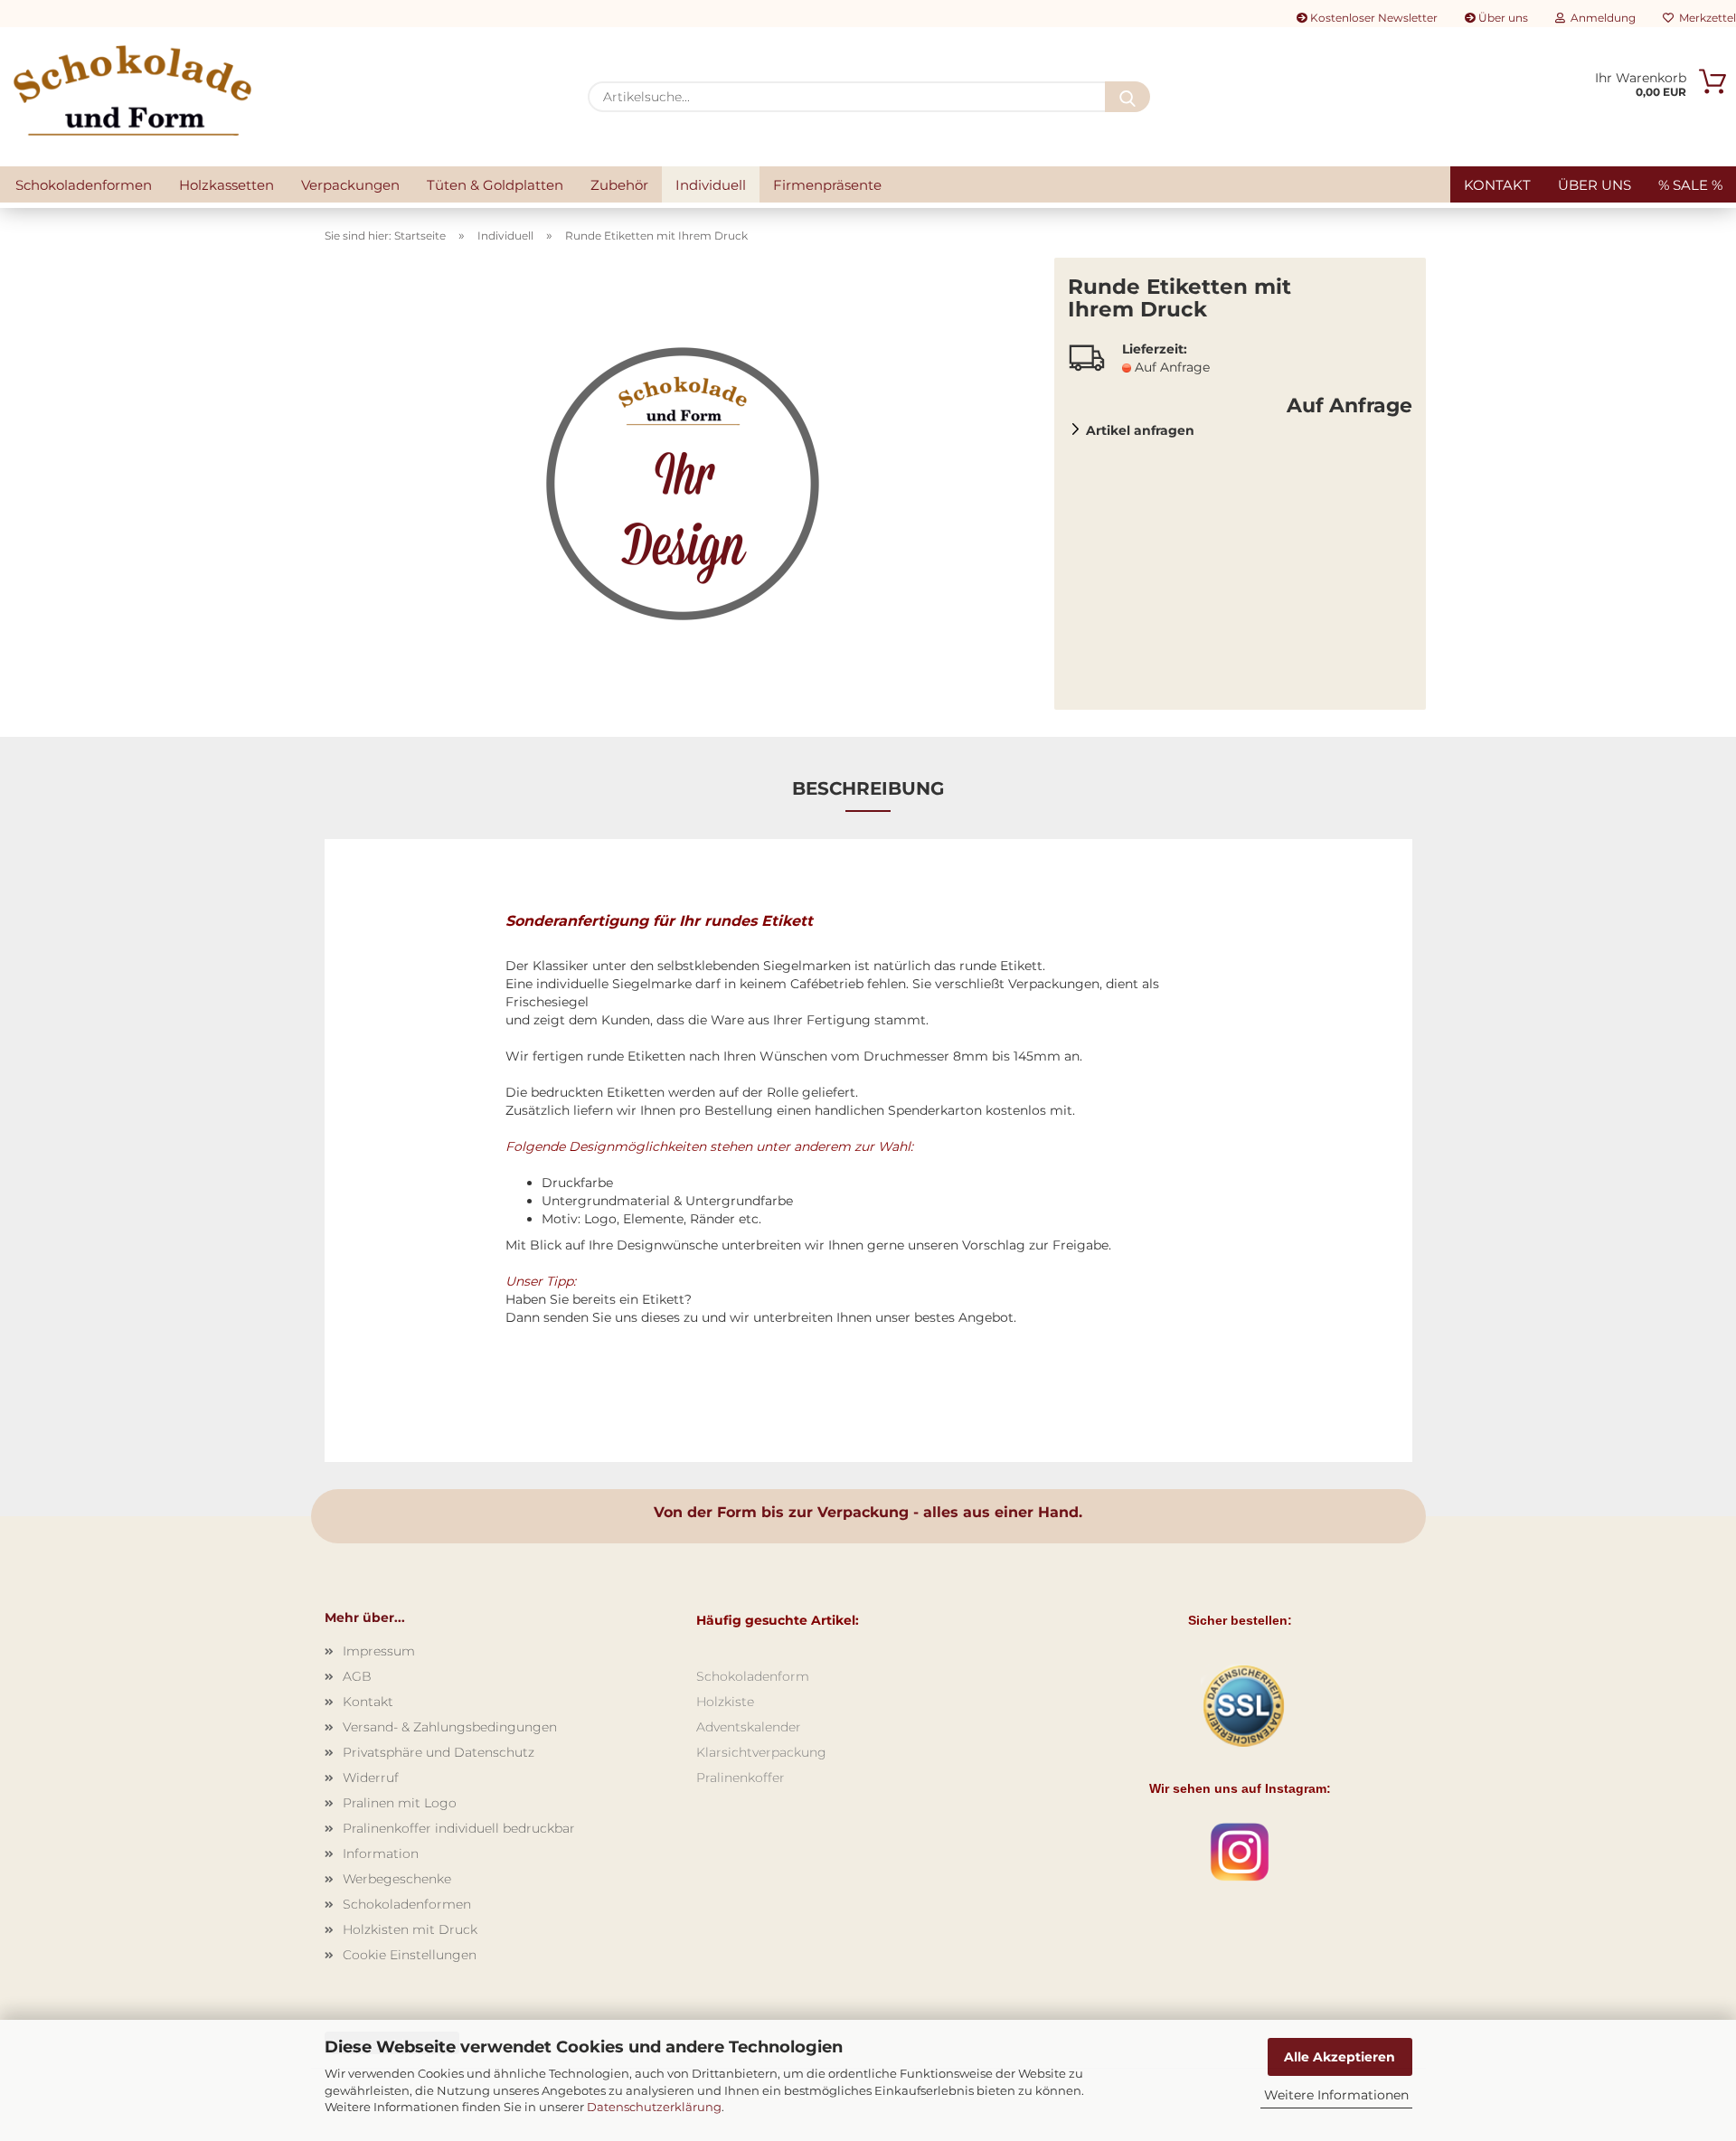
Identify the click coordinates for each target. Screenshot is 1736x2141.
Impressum (379, 1651)
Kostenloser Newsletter (1373, 18)
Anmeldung (1600, 18)
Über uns (1502, 18)
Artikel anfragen (1140, 430)
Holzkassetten (226, 185)
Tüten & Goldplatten (495, 185)
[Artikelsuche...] (1127, 97)
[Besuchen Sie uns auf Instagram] (1240, 1851)
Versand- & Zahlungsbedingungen (450, 1727)
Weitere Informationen (1336, 2095)
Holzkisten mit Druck (410, 1929)
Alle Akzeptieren (1340, 2057)
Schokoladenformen (84, 185)
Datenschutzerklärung (654, 2107)
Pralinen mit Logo (400, 1803)
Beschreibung (868, 788)
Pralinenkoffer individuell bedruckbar (459, 1828)
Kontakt (1497, 185)
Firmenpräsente (827, 185)
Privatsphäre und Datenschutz (439, 1752)
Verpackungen (350, 185)
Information (381, 1853)
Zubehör (619, 185)
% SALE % (1690, 185)
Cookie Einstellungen (410, 1955)
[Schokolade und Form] (132, 90)
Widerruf (371, 1778)
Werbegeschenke (397, 1879)
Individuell (711, 185)
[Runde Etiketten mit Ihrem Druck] (683, 483)
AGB (357, 1676)
